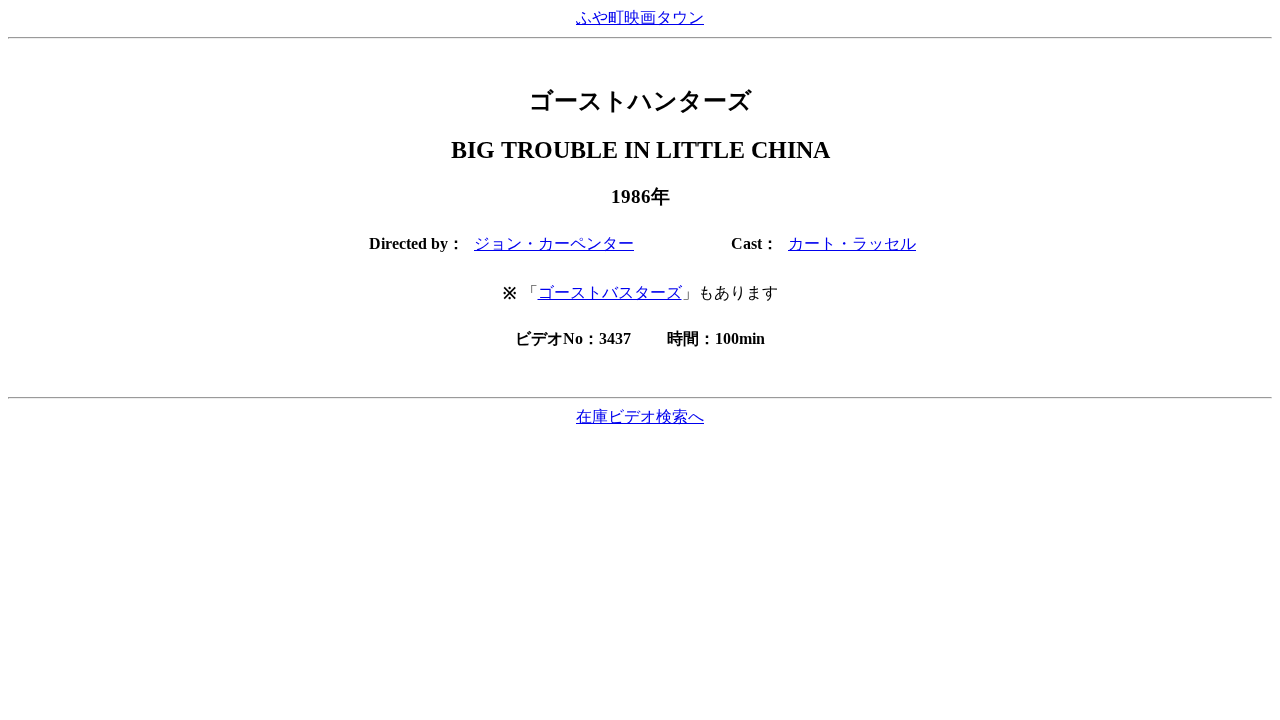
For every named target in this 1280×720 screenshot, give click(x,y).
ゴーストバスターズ (610, 292)
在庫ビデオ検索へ (640, 416)
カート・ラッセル (852, 243)
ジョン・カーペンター (554, 243)
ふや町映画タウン (640, 17)
